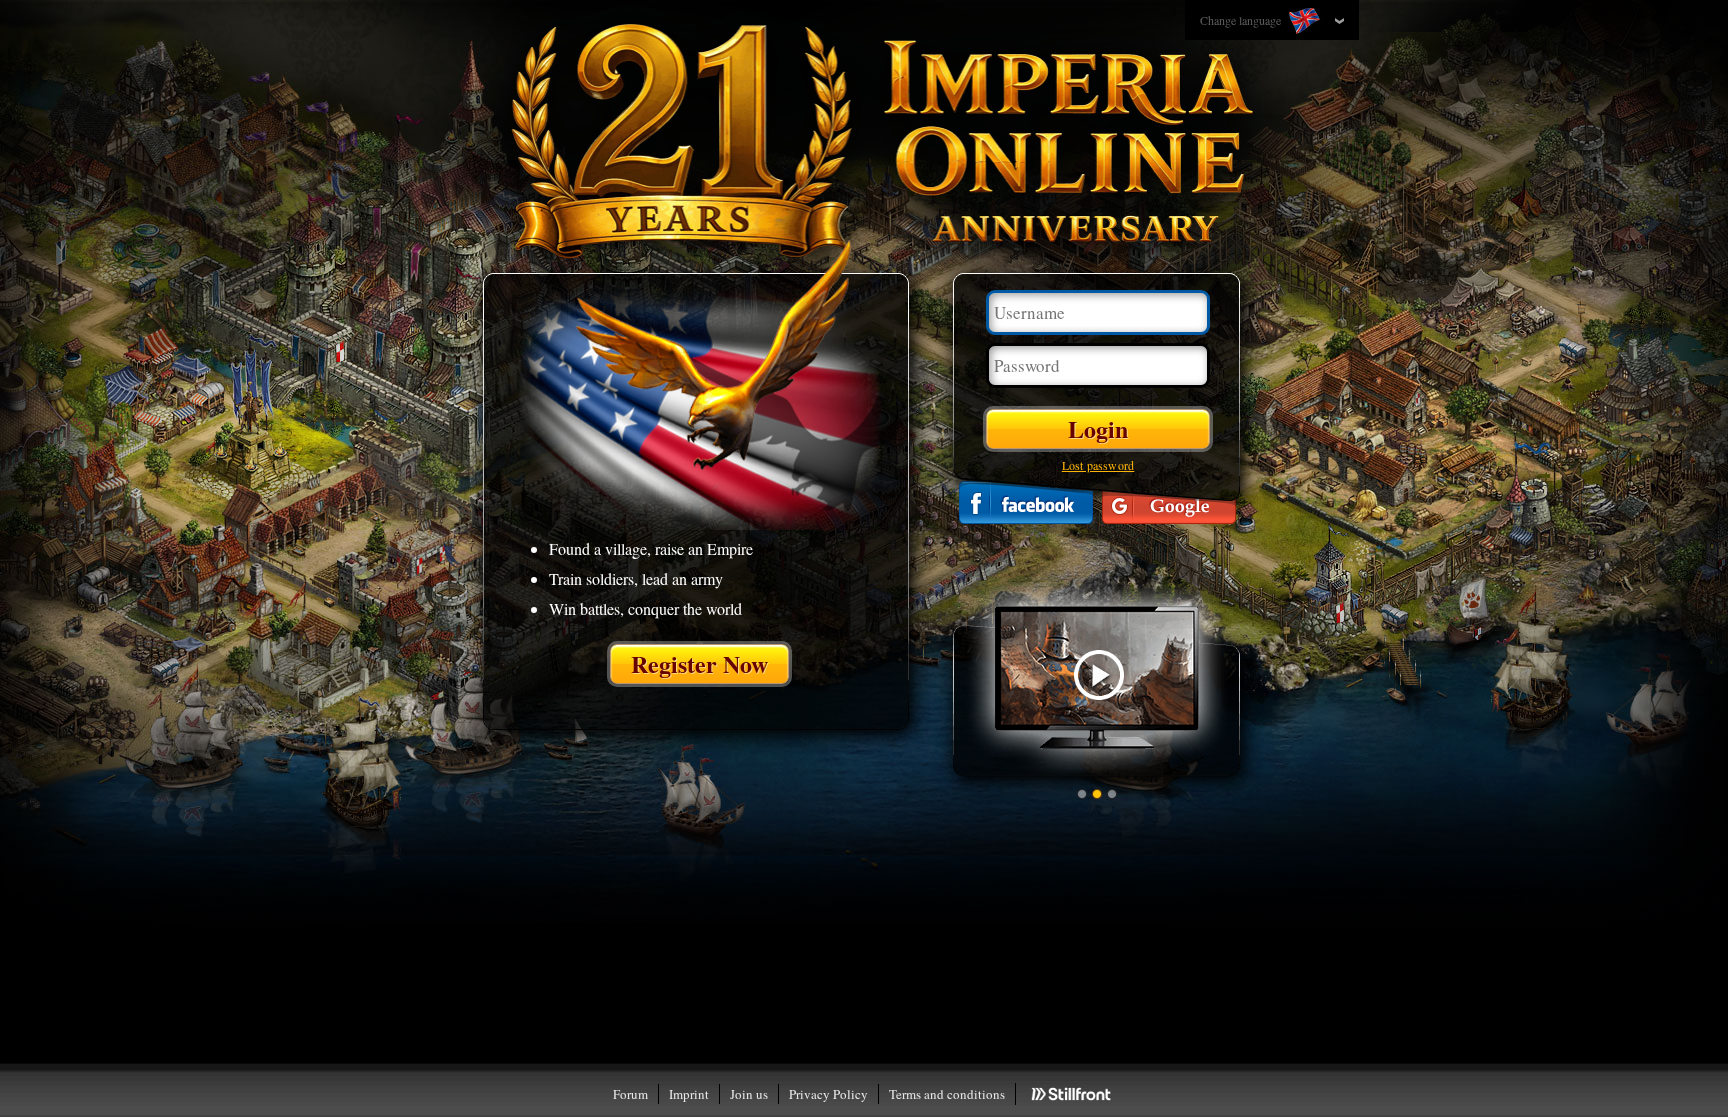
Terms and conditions (947, 1094)
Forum (630, 1094)
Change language (1242, 20)
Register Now (699, 663)
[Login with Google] (1169, 502)
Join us (749, 1094)
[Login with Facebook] (1026, 502)
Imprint (689, 1094)
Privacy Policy (828, 1094)
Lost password (1098, 465)
